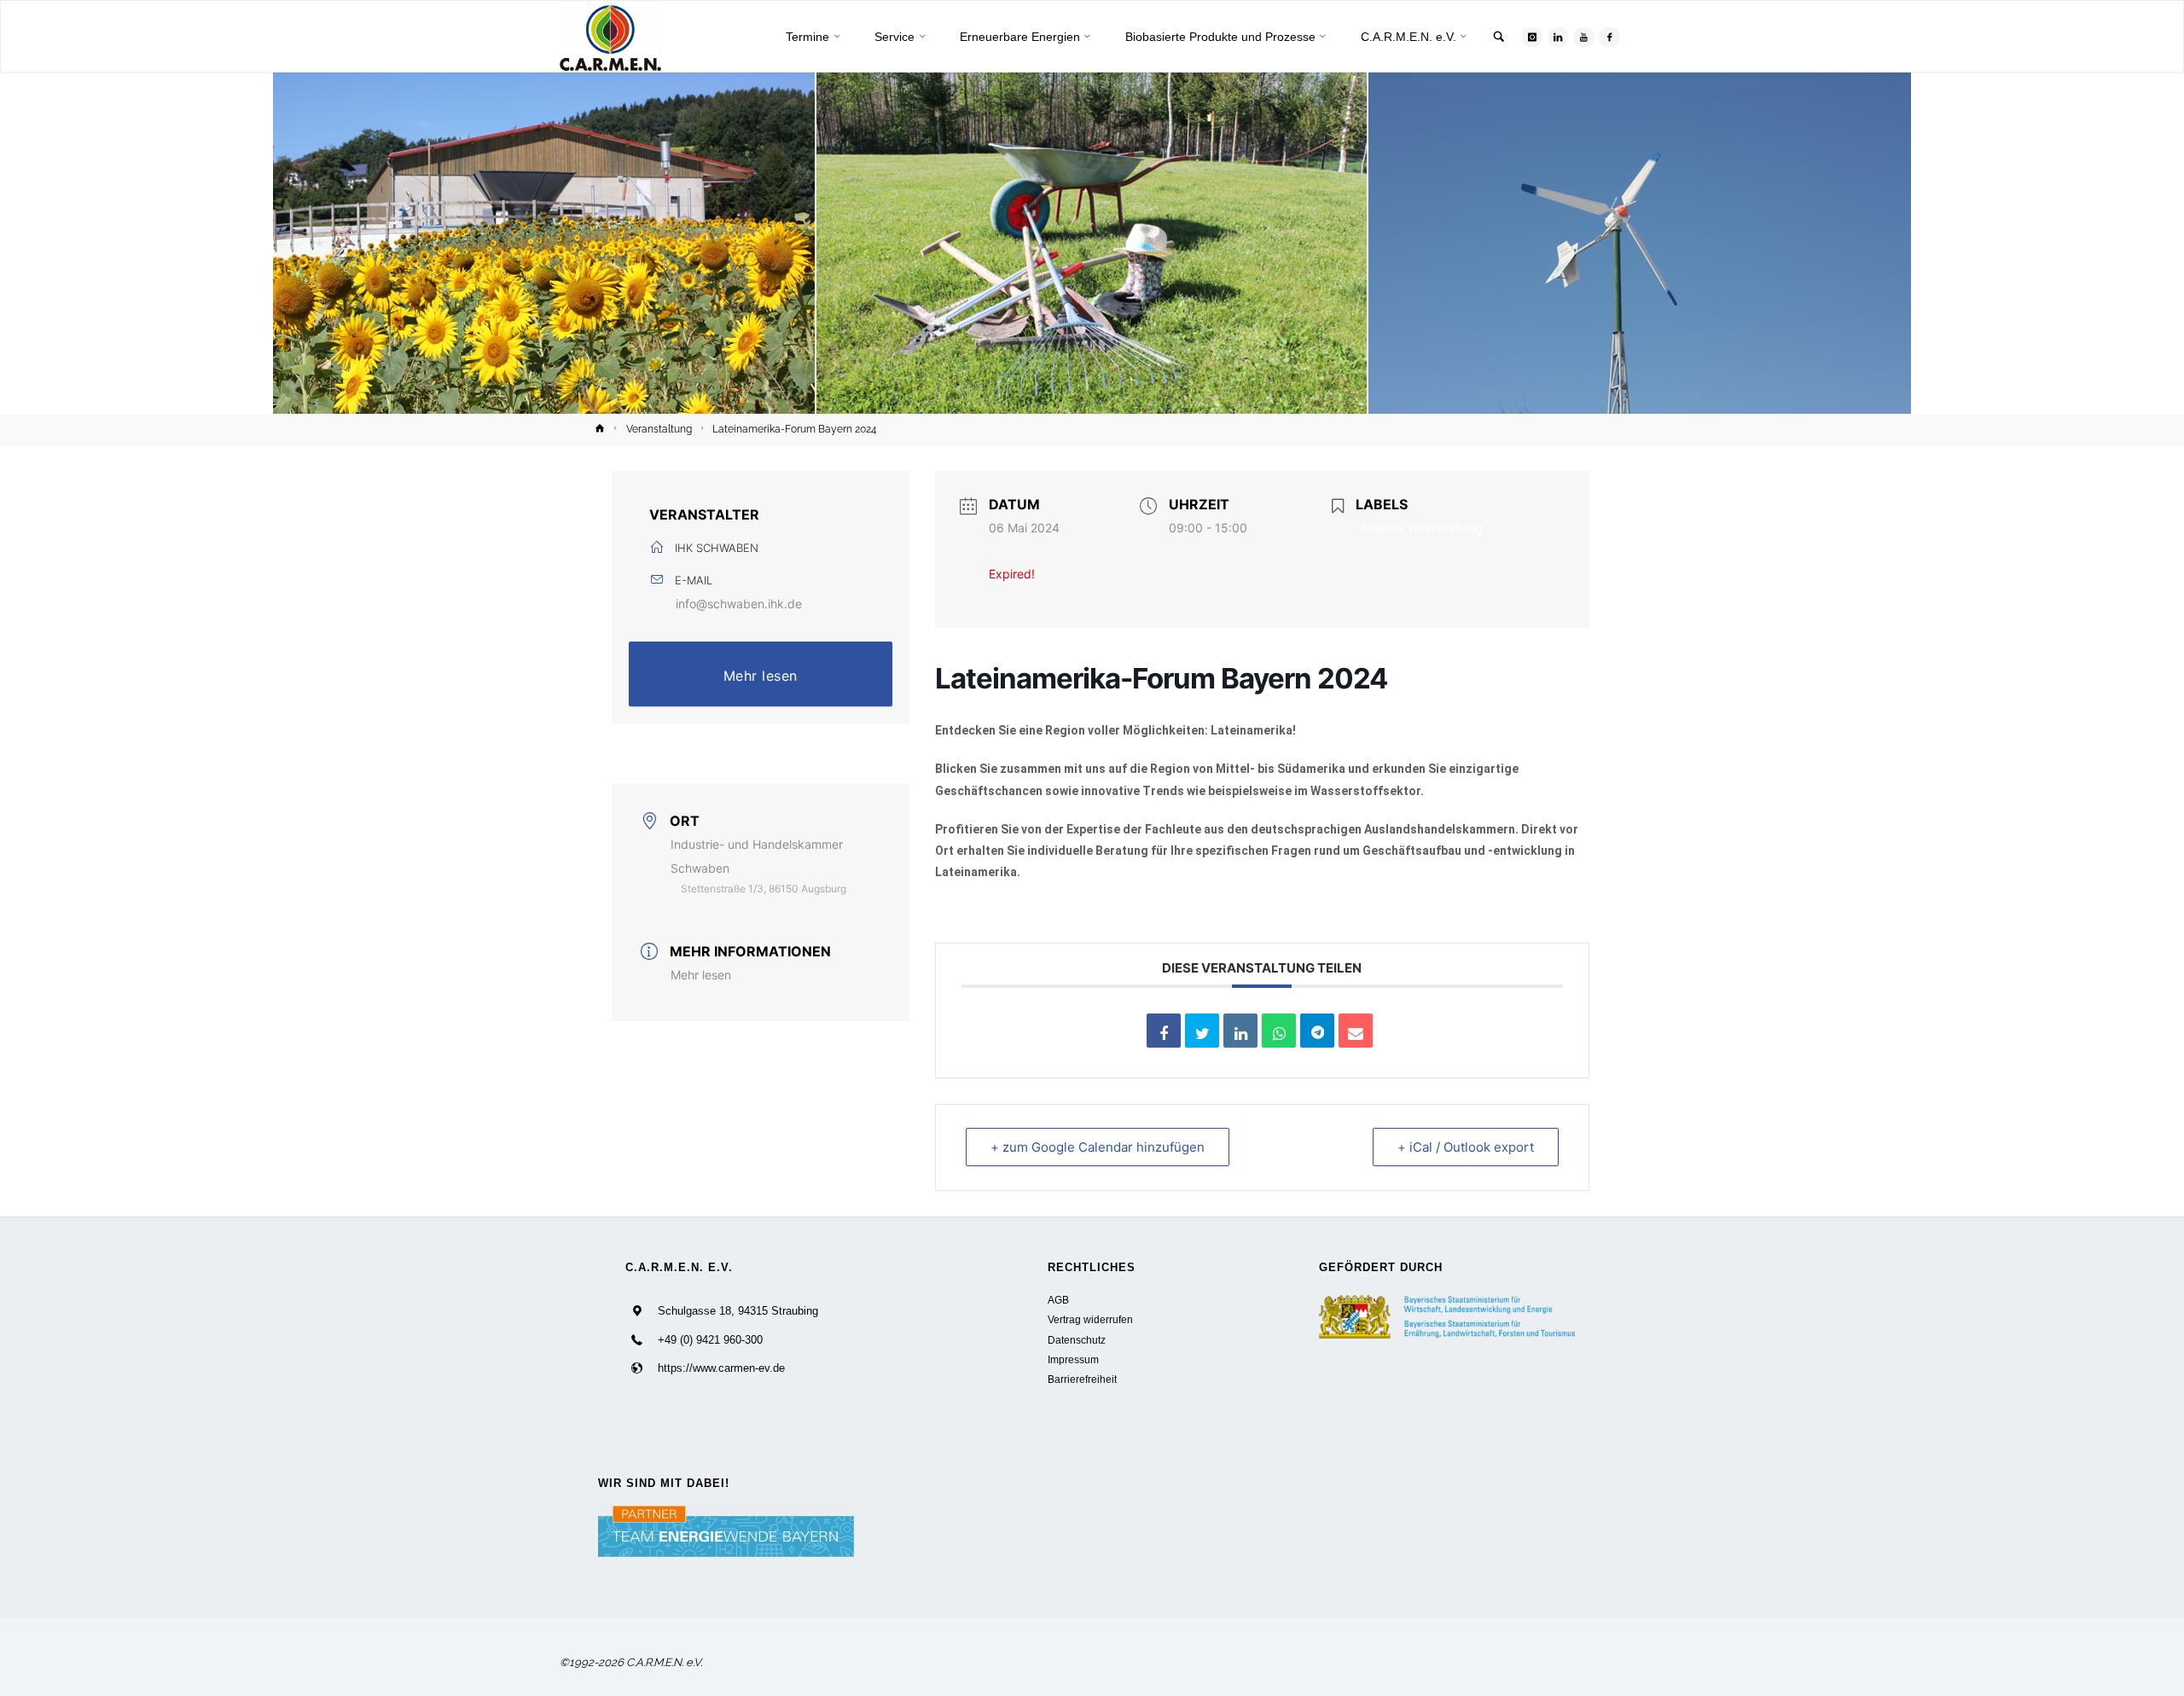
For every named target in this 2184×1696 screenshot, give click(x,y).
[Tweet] (1202, 1031)
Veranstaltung (659, 429)
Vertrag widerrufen (1090, 1319)
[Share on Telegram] (1317, 1031)
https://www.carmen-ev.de (721, 1368)
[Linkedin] (1240, 1031)
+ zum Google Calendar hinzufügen (1098, 1147)
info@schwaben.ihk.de (739, 604)
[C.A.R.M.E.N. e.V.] (610, 37)
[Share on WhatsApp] (1279, 1031)
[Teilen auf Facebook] (1164, 1031)
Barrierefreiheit (1082, 1379)
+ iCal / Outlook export (1466, 1147)
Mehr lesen (761, 676)
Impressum (1073, 1359)
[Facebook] (1609, 37)
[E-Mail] (1356, 1031)
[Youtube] (1584, 37)
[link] (1499, 38)
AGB (1058, 1300)
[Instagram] (1532, 37)
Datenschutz (1077, 1340)
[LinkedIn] (1558, 37)
